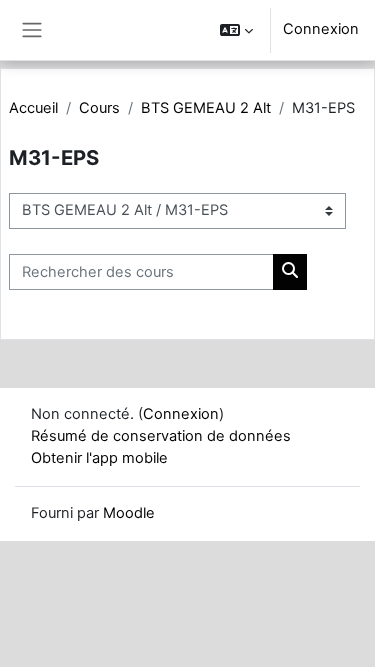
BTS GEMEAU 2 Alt (206, 108)
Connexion (321, 29)
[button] (236, 30)
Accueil (33, 108)
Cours (99, 108)
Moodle (129, 513)
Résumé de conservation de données (161, 436)
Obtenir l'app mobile (99, 458)
